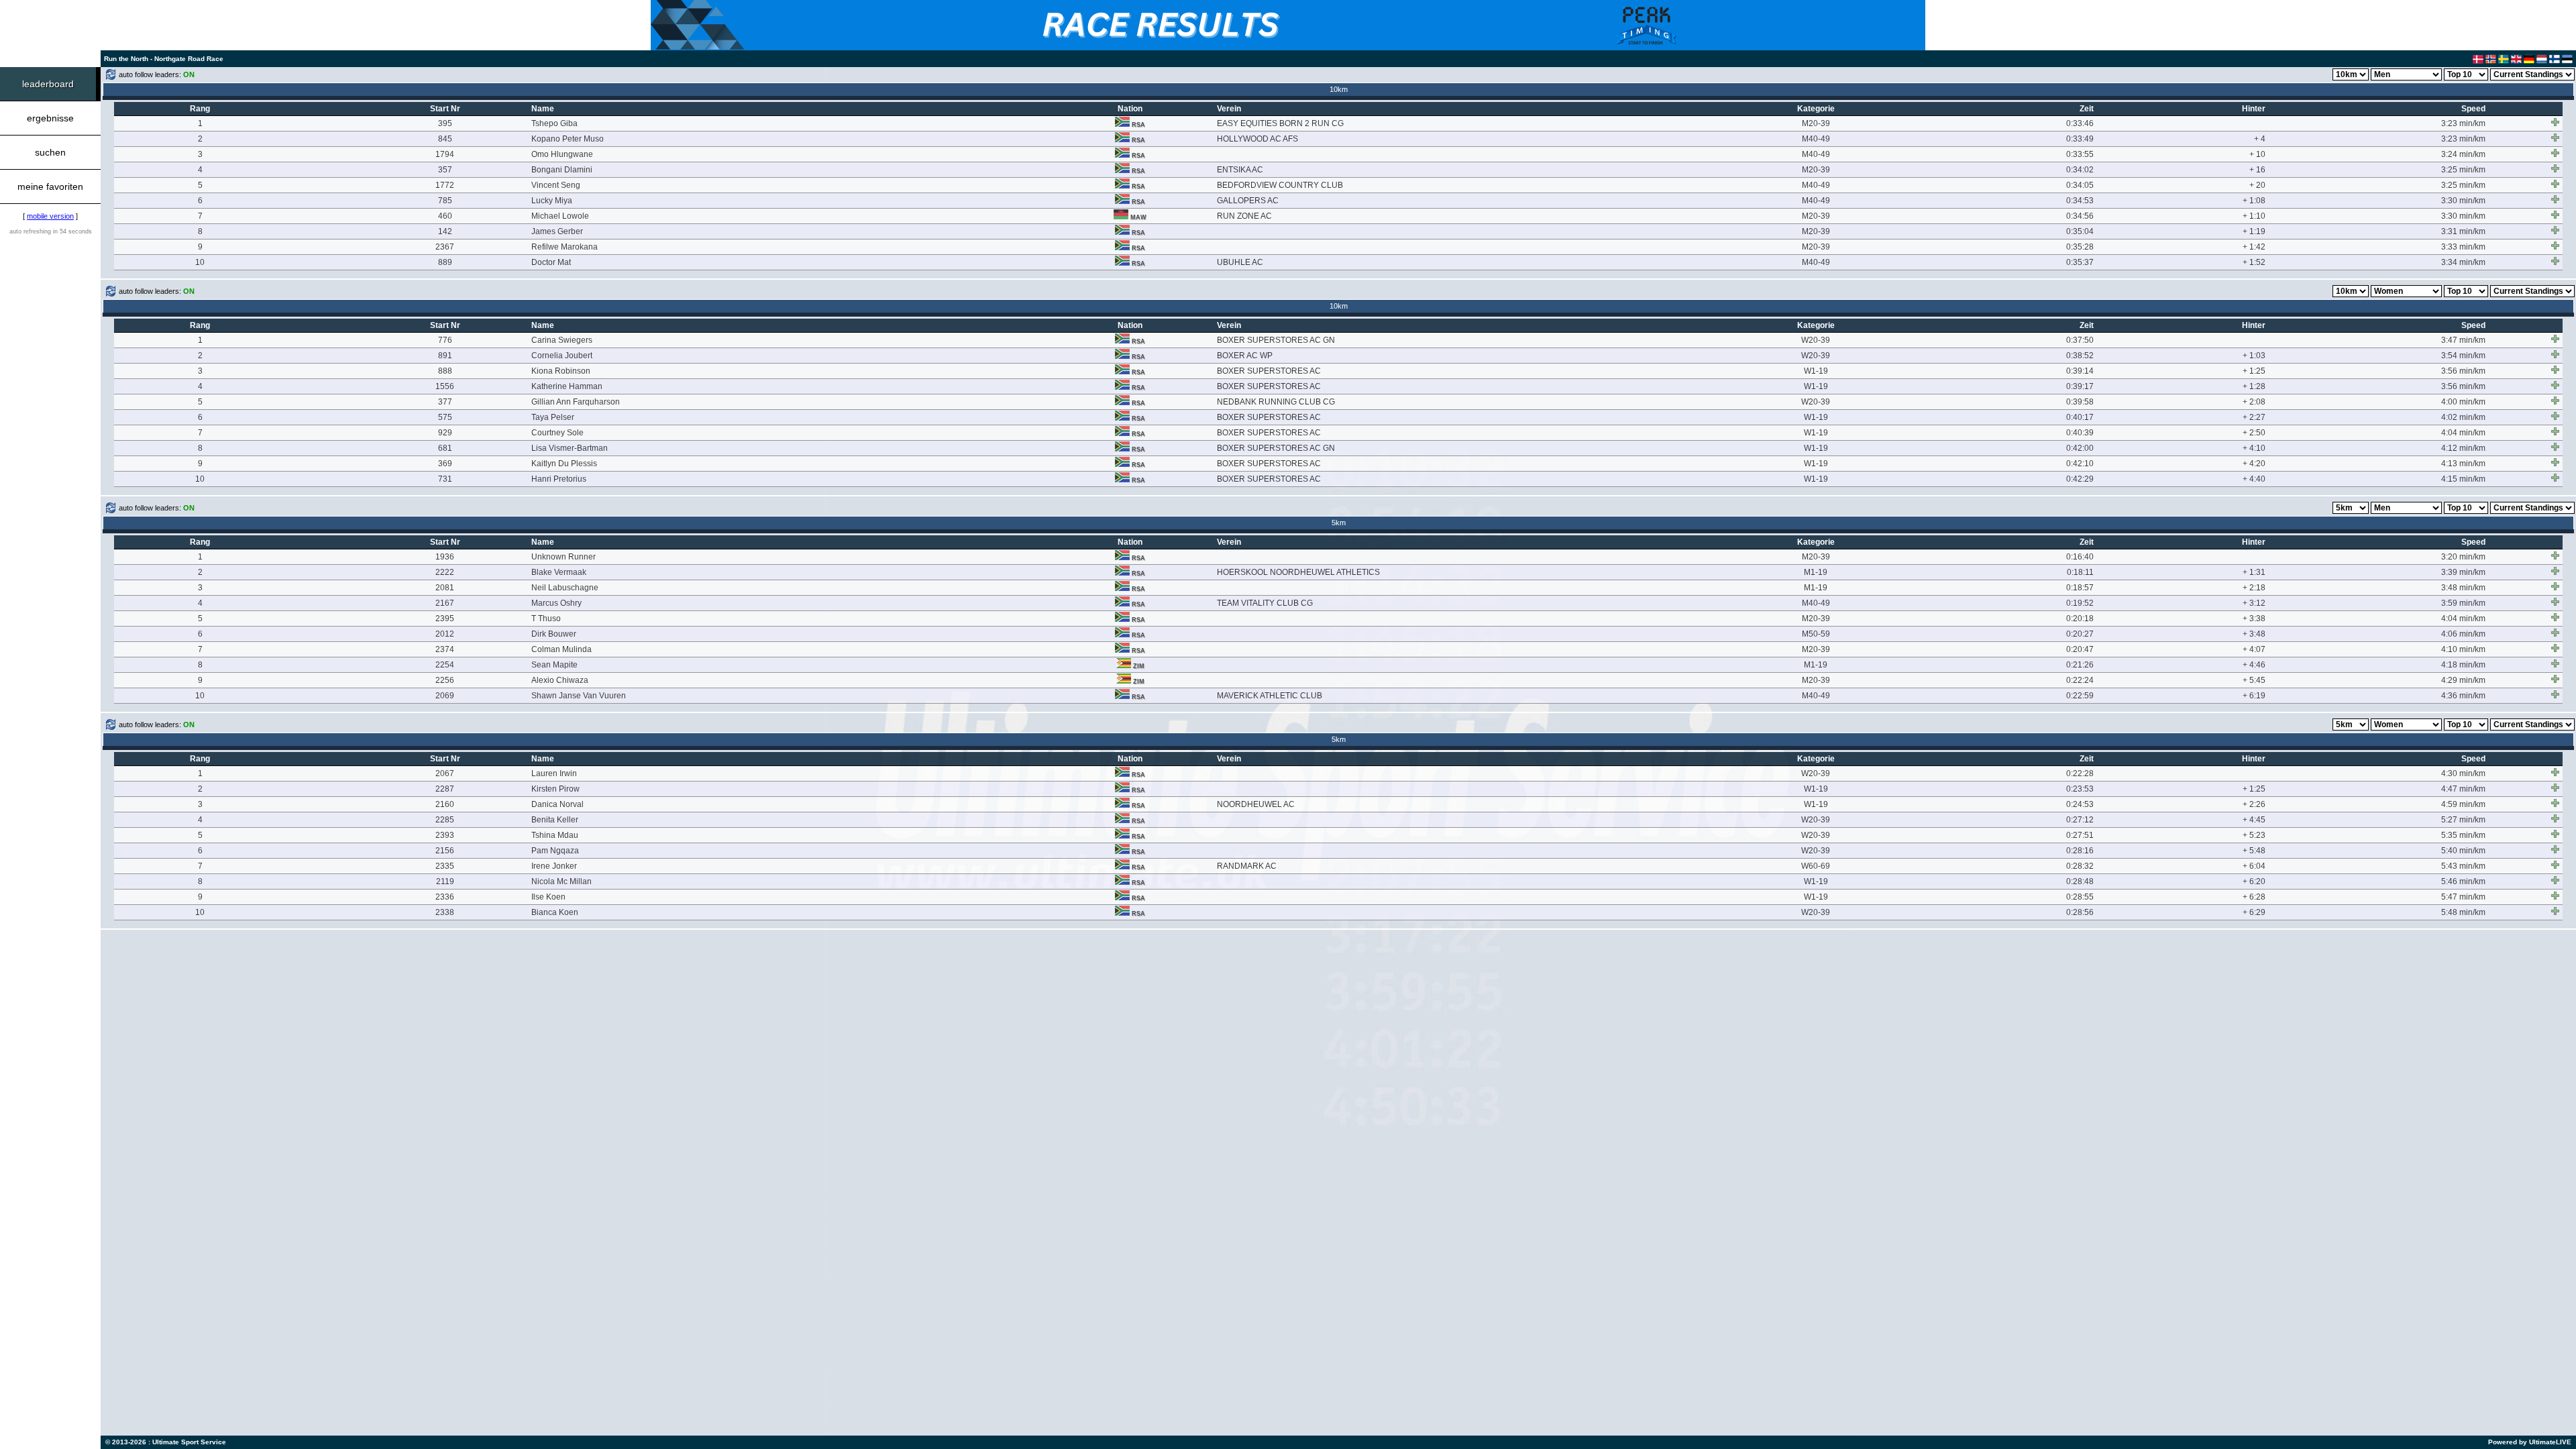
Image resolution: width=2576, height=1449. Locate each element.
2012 (445, 634)
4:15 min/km (2463, 479)
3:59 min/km (2463, 603)
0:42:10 (2080, 464)
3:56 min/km (2463, 371)
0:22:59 (2080, 696)
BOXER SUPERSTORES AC (1269, 371)
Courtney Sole (557, 433)
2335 (445, 866)
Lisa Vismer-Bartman (570, 448)
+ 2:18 (2254, 588)
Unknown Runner (563, 557)
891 (445, 356)
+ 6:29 (2254, 912)
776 (445, 340)
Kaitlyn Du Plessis (564, 464)
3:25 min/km (2463, 170)
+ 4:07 (2254, 649)
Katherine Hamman (567, 386)
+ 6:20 (2254, 881)
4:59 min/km (2463, 804)
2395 (445, 619)
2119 (445, 881)
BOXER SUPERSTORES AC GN (1276, 340)
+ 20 (2257, 185)
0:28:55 (2080, 897)
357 (445, 170)
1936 (445, 557)
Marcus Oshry (556, 603)
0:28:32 (2080, 866)
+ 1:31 (2254, 572)
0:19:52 (2080, 603)
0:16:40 (2080, 557)
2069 (445, 696)
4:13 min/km (2463, 464)
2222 (445, 572)
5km (1339, 523)
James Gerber (557, 231)
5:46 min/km (2463, 881)
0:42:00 (2080, 448)
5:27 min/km (2463, 820)
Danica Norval (557, 804)
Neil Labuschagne (565, 588)
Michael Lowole (560, 216)
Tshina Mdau (555, 835)
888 (445, 371)
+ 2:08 (2254, 402)
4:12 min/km (2463, 448)
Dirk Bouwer (554, 634)
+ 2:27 (2254, 417)
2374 (445, 649)
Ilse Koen (548, 897)
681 (445, 448)
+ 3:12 (2254, 603)
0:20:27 (2080, 634)
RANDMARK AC (1247, 866)
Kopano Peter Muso (568, 139)
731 (445, 479)
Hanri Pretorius (559, 479)
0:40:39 (2080, 433)
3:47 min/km (2463, 340)
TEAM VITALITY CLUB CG (1265, 603)
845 (445, 139)
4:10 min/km (2463, 649)
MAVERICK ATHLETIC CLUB (1270, 696)
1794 (445, 154)
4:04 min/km (2463, 433)
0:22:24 (2080, 680)
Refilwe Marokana (565, 247)
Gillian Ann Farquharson (576, 402)
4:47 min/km (2463, 789)
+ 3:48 (2254, 634)
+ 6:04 (2254, 866)
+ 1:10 (2254, 216)
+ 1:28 (2254, 386)
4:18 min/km (2463, 665)
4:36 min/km (2463, 696)
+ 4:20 (2254, 464)
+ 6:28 (2254, 897)
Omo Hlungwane (562, 154)
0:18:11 (2080, 572)
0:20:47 (2080, 649)
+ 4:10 (2254, 448)
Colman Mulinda (561, 649)
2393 (445, 835)
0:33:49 (2080, 139)
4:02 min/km (2463, 417)
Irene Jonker (554, 866)
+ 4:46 (2254, 665)
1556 (445, 386)
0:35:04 (2080, 231)
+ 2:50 (2254, 433)
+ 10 (2257, 154)
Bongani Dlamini (562, 170)
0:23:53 (2080, 789)
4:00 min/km (2463, 402)
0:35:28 (2080, 247)
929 (445, 433)
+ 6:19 (2254, 696)
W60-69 (1816, 866)
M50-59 (1816, 634)
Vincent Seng (556, 185)
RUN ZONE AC (1244, 216)
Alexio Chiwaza (560, 680)
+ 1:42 (2254, 247)
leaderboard (48, 84)
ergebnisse (50, 118)
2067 (445, 773)
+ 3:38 (2254, 619)
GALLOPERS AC (1248, 201)
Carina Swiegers (562, 340)
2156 (445, 851)
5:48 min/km (2463, 912)
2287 (445, 789)
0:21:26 (2080, 665)
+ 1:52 (2254, 262)
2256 (445, 680)
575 (445, 417)
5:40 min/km (2463, 851)
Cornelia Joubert (562, 356)
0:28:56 (2080, 912)
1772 (445, 185)
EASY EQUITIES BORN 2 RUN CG (1280, 123)
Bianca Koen (555, 912)
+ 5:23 (2254, 835)
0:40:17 (2080, 417)
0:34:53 (2080, 201)
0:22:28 (2080, 773)
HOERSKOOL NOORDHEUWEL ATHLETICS (1298, 572)
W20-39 (1816, 340)
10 (200, 262)
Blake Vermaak (559, 572)
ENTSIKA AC (1240, 170)
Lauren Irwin (554, 773)
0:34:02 (2080, 170)
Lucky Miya (552, 201)
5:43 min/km (2463, 866)
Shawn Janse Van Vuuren (579, 696)
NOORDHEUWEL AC (1256, 804)
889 (445, 262)
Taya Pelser (553, 417)
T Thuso (546, 619)
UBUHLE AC (1240, 262)
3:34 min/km (2463, 262)
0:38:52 (2080, 356)
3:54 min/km (2463, 356)
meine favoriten (50, 186)
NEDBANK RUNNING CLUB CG (1276, 402)
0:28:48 (2080, 881)
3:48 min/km (2463, 588)
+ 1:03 (2254, 356)
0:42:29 (2080, 479)
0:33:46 (2080, 123)
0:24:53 (2080, 804)
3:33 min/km (2463, 247)
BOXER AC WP (1245, 356)
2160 (445, 804)
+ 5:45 (2254, 680)
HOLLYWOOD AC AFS (1257, 139)
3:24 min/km (2463, 154)
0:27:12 (2080, 820)
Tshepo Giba (554, 123)
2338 (445, 912)
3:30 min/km (2463, 201)
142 (445, 231)
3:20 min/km (2463, 557)
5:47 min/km (2463, 897)
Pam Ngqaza (555, 851)
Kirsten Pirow (555, 789)
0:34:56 (2080, 216)
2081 (445, 588)
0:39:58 (2080, 402)
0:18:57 (2080, 588)
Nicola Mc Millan (561, 881)
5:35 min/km (2463, 835)
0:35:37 (2080, 262)
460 (445, 216)
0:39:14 (2080, 371)
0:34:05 (2080, 185)
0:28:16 (2080, 851)
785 (445, 201)
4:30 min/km (2463, 773)
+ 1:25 (2254, 371)
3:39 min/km (2463, 572)
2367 (445, 247)
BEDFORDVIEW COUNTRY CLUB (1280, 185)
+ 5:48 (2254, 851)
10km (1339, 89)
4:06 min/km (2463, 634)
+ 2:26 (2254, 804)
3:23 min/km (2463, 123)
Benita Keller (555, 820)
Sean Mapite (554, 665)
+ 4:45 (2254, 820)
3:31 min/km (2463, 231)
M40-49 (1816, 139)
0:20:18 (2080, 619)
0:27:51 (2080, 835)
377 (445, 402)
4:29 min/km (2463, 680)
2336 (445, 897)
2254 (445, 665)
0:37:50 (2080, 340)
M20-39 (1816, 123)
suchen (50, 152)
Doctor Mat (551, 262)
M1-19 (1816, 572)
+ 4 (2260, 139)
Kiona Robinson (561, 371)
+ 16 (2257, 170)
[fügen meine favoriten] (2555, 122)
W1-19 (1816, 371)
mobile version (50, 216)
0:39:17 (2080, 386)
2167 (445, 603)
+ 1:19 (2254, 231)
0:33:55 (2080, 154)
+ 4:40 (2254, 479)
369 (445, 464)
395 (445, 123)
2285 (445, 820)
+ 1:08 (2254, 201)
